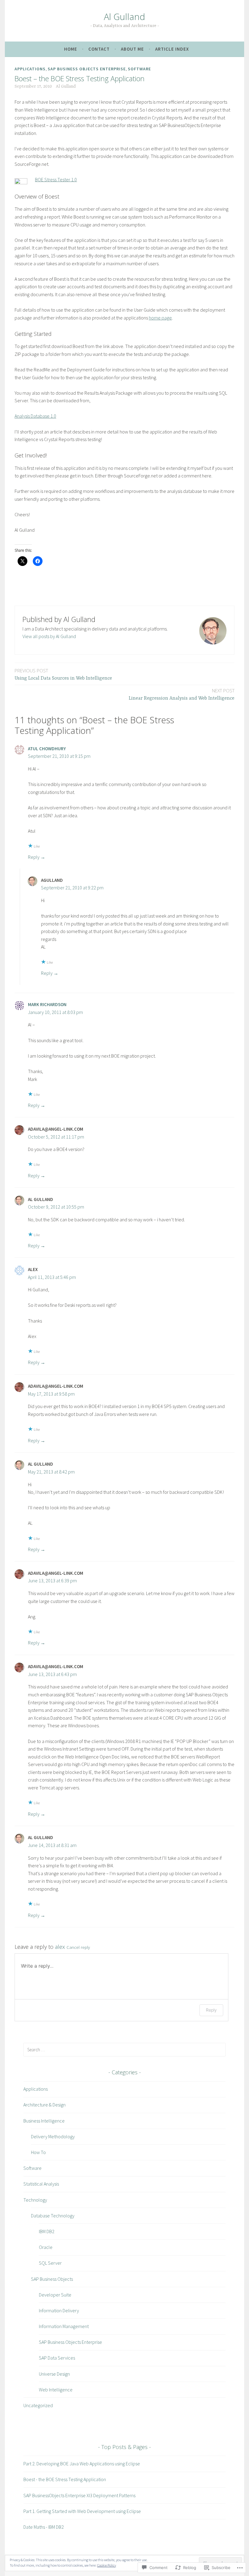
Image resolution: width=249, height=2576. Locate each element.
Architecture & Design (44, 2105)
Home (71, 49)
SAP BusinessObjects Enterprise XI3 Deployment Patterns (79, 2495)
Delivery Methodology (53, 2136)
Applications (30, 69)
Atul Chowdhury (47, 749)
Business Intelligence (44, 2121)
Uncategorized (38, 2405)
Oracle (46, 2247)
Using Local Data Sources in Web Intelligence (63, 674)
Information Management (64, 2326)
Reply (34, 857)
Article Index (172, 49)
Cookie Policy (107, 2565)
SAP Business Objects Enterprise (87, 69)
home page (160, 318)
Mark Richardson (47, 1004)
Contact (99, 49)
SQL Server (50, 2263)
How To (38, 2152)
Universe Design (54, 2374)
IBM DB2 (47, 2231)
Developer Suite (55, 2295)
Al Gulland (124, 17)
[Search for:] (124, 2049)
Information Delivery (59, 2310)
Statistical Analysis (41, 2184)
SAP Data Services (57, 2358)
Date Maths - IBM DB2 (44, 2527)
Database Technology (53, 2216)
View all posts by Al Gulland (49, 636)
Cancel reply (78, 1947)
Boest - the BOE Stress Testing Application (65, 2479)
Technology (35, 2200)
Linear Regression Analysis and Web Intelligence (182, 694)
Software (139, 69)
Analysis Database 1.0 (35, 416)
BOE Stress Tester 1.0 (56, 179)
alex (60, 1947)
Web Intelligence (56, 2390)
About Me (132, 49)
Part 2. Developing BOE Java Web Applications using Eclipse (82, 2464)
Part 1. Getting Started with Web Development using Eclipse (82, 2511)
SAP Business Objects (52, 2279)
